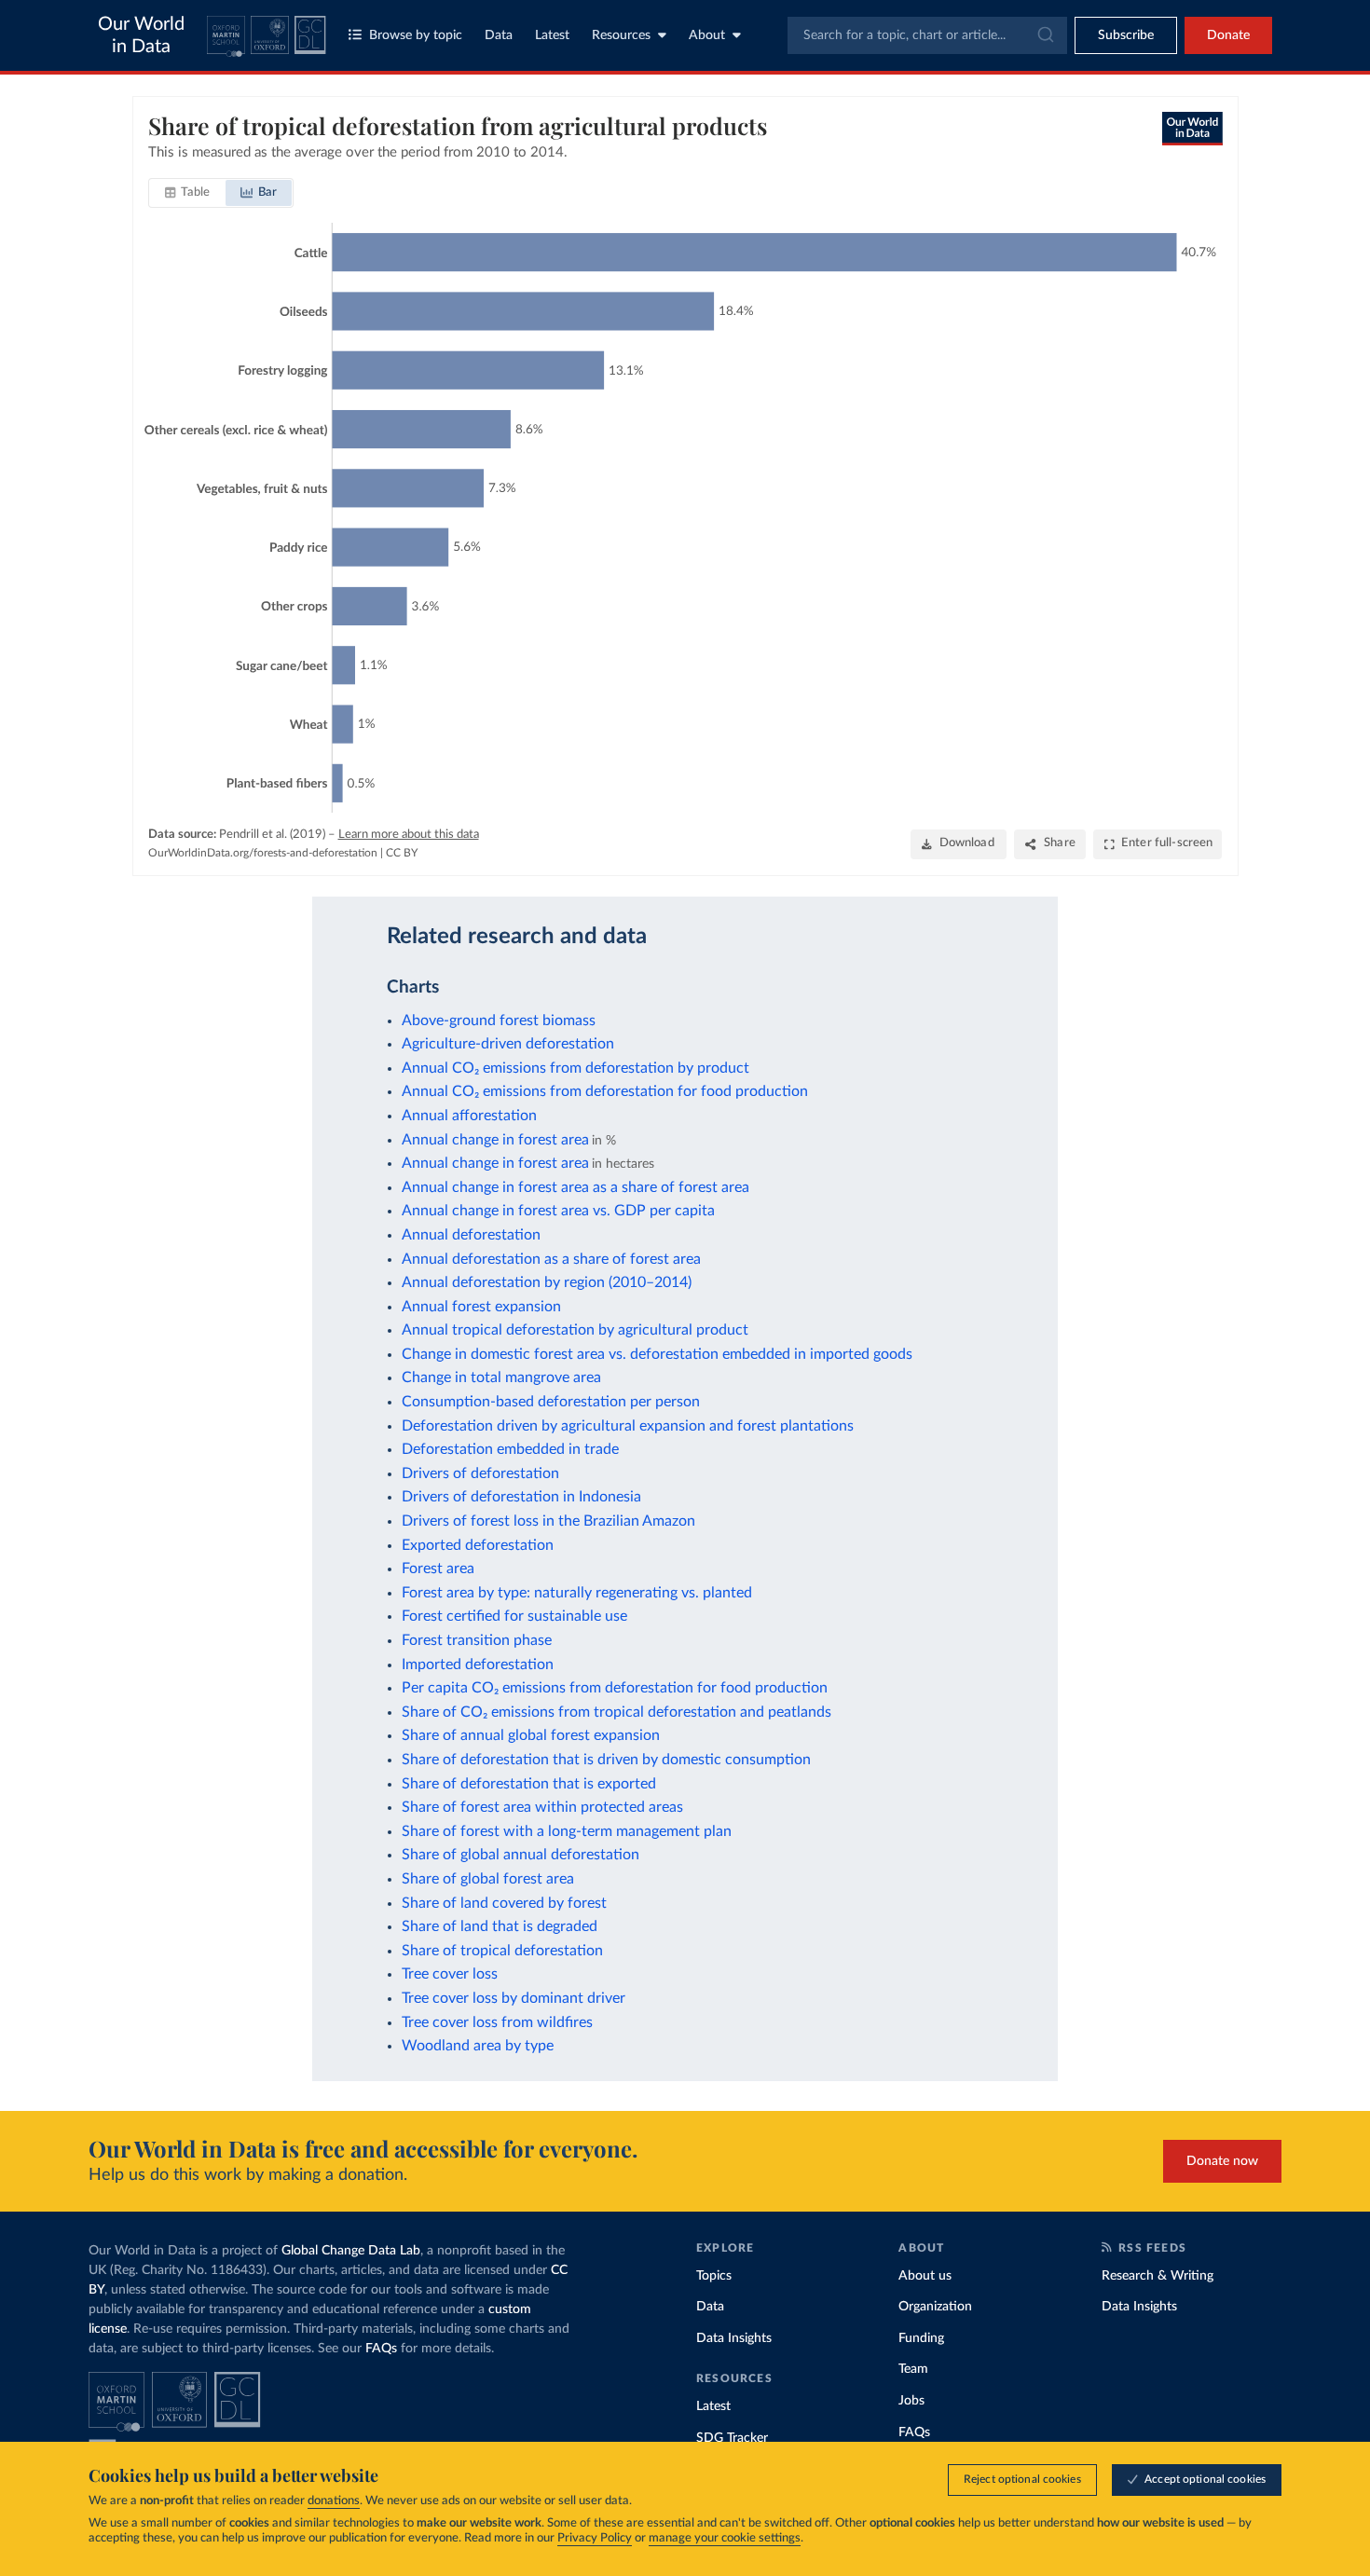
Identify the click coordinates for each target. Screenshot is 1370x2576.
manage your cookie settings (725, 2538)
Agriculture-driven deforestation (508, 1044)
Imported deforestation (478, 1665)
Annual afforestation (469, 1116)
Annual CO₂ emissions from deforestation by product (575, 1068)
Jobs (911, 2401)
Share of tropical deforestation (502, 1951)
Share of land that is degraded (500, 1926)
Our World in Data (141, 35)
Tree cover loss (450, 1974)
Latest (552, 35)
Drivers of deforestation (480, 1473)
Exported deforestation (478, 1545)
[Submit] (1044, 35)
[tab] (188, 193)
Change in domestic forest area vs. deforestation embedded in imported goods (657, 1354)
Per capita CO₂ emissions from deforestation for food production (615, 1688)
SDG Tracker (732, 2438)
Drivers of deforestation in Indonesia (521, 1497)
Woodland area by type (478, 2046)
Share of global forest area (488, 1879)
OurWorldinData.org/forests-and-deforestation (263, 853)
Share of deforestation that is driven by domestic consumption (606, 1760)
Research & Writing (1158, 2276)
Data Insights (734, 2338)
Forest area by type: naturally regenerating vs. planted (577, 1593)
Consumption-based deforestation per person (551, 1402)
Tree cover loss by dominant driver (514, 1998)
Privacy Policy (595, 2538)
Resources (621, 35)
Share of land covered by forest (504, 1903)
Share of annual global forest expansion (531, 1735)
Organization (935, 2307)
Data (499, 35)
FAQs (381, 2349)
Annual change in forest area (495, 1140)
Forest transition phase (477, 1640)
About (707, 35)
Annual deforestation (471, 1235)
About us (925, 2276)
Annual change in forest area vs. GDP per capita (558, 1211)
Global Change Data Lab (351, 2251)
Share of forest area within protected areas (542, 1807)
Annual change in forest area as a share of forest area (575, 1187)
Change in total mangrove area (501, 1377)
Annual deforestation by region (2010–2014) (547, 1282)
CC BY (402, 853)
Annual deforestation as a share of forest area (551, 1259)
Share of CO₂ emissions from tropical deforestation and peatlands (616, 1712)
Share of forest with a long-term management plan (567, 1831)
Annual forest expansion (481, 1307)
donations (334, 2501)
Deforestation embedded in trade (510, 1449)
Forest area (438, 1569)
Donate (1228, 35)
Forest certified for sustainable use (514, 1616)
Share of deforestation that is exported (529, 1784)
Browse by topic (416, 35)
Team (913, 2369)
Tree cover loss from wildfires (497, 2022)
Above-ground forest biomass (499, 1021)
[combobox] (927, 35)
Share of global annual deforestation (521, 1855)
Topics (714, 2276)
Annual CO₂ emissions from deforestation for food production (605, 1091)
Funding (921, 2338)
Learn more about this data (409, 835)
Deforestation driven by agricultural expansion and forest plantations (628, 1426)
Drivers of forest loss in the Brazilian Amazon (548, 1521)
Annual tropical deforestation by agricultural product (575, 1330)
